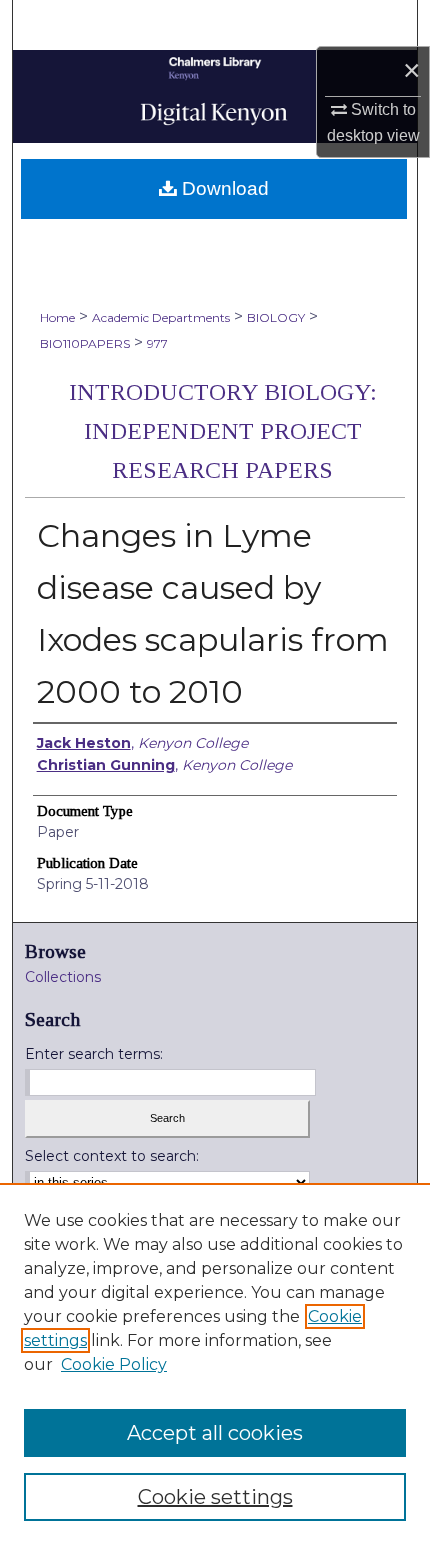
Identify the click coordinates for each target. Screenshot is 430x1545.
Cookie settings (215, 1497)
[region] (215, 1364)
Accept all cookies (215, 1433)
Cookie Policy (114, 1364)
